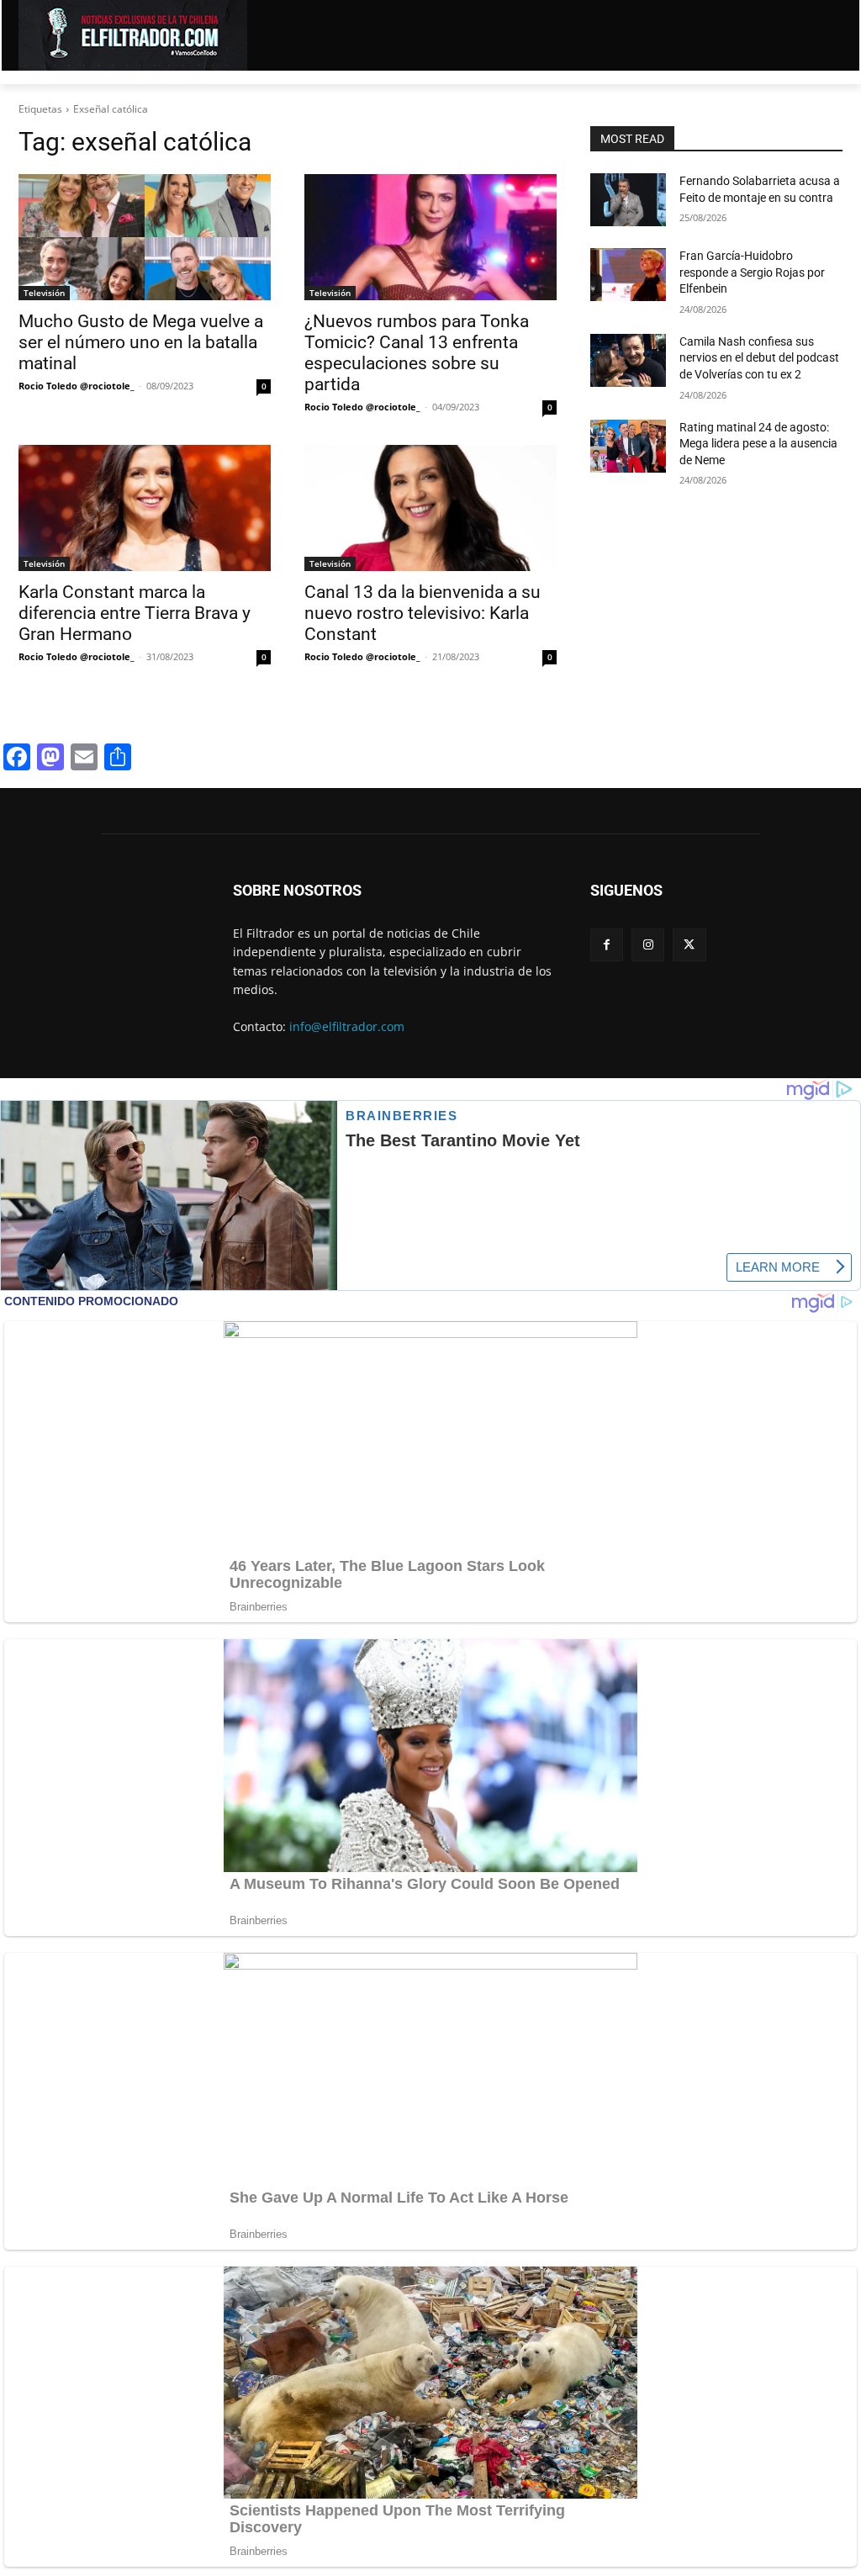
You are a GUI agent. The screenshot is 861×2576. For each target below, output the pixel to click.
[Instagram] (648, 945)
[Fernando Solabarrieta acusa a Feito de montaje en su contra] (628, 200)
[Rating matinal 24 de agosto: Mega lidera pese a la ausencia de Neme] (628, 446)
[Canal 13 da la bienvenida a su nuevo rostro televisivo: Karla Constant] (430, 508)
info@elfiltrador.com (347, 1026)
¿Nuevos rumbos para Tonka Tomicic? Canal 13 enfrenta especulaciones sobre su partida (417, 353)
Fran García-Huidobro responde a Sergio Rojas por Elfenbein (752, 272)
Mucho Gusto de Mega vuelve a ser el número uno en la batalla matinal (141, 342)
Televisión (44, 293)
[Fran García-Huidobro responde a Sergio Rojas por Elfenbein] (628, 275)
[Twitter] (689, 945)
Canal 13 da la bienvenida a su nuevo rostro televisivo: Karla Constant (423, 613)
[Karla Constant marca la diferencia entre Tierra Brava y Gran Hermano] (145, 508)
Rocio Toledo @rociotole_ (77, 386)
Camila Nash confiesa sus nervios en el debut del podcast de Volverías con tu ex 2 (759, 358)
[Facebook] (607, 945)
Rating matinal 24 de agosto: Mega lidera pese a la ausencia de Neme (758, 444)
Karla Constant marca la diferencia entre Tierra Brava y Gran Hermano (135, 613)
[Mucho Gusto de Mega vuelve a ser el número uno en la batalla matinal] (145, 237)
